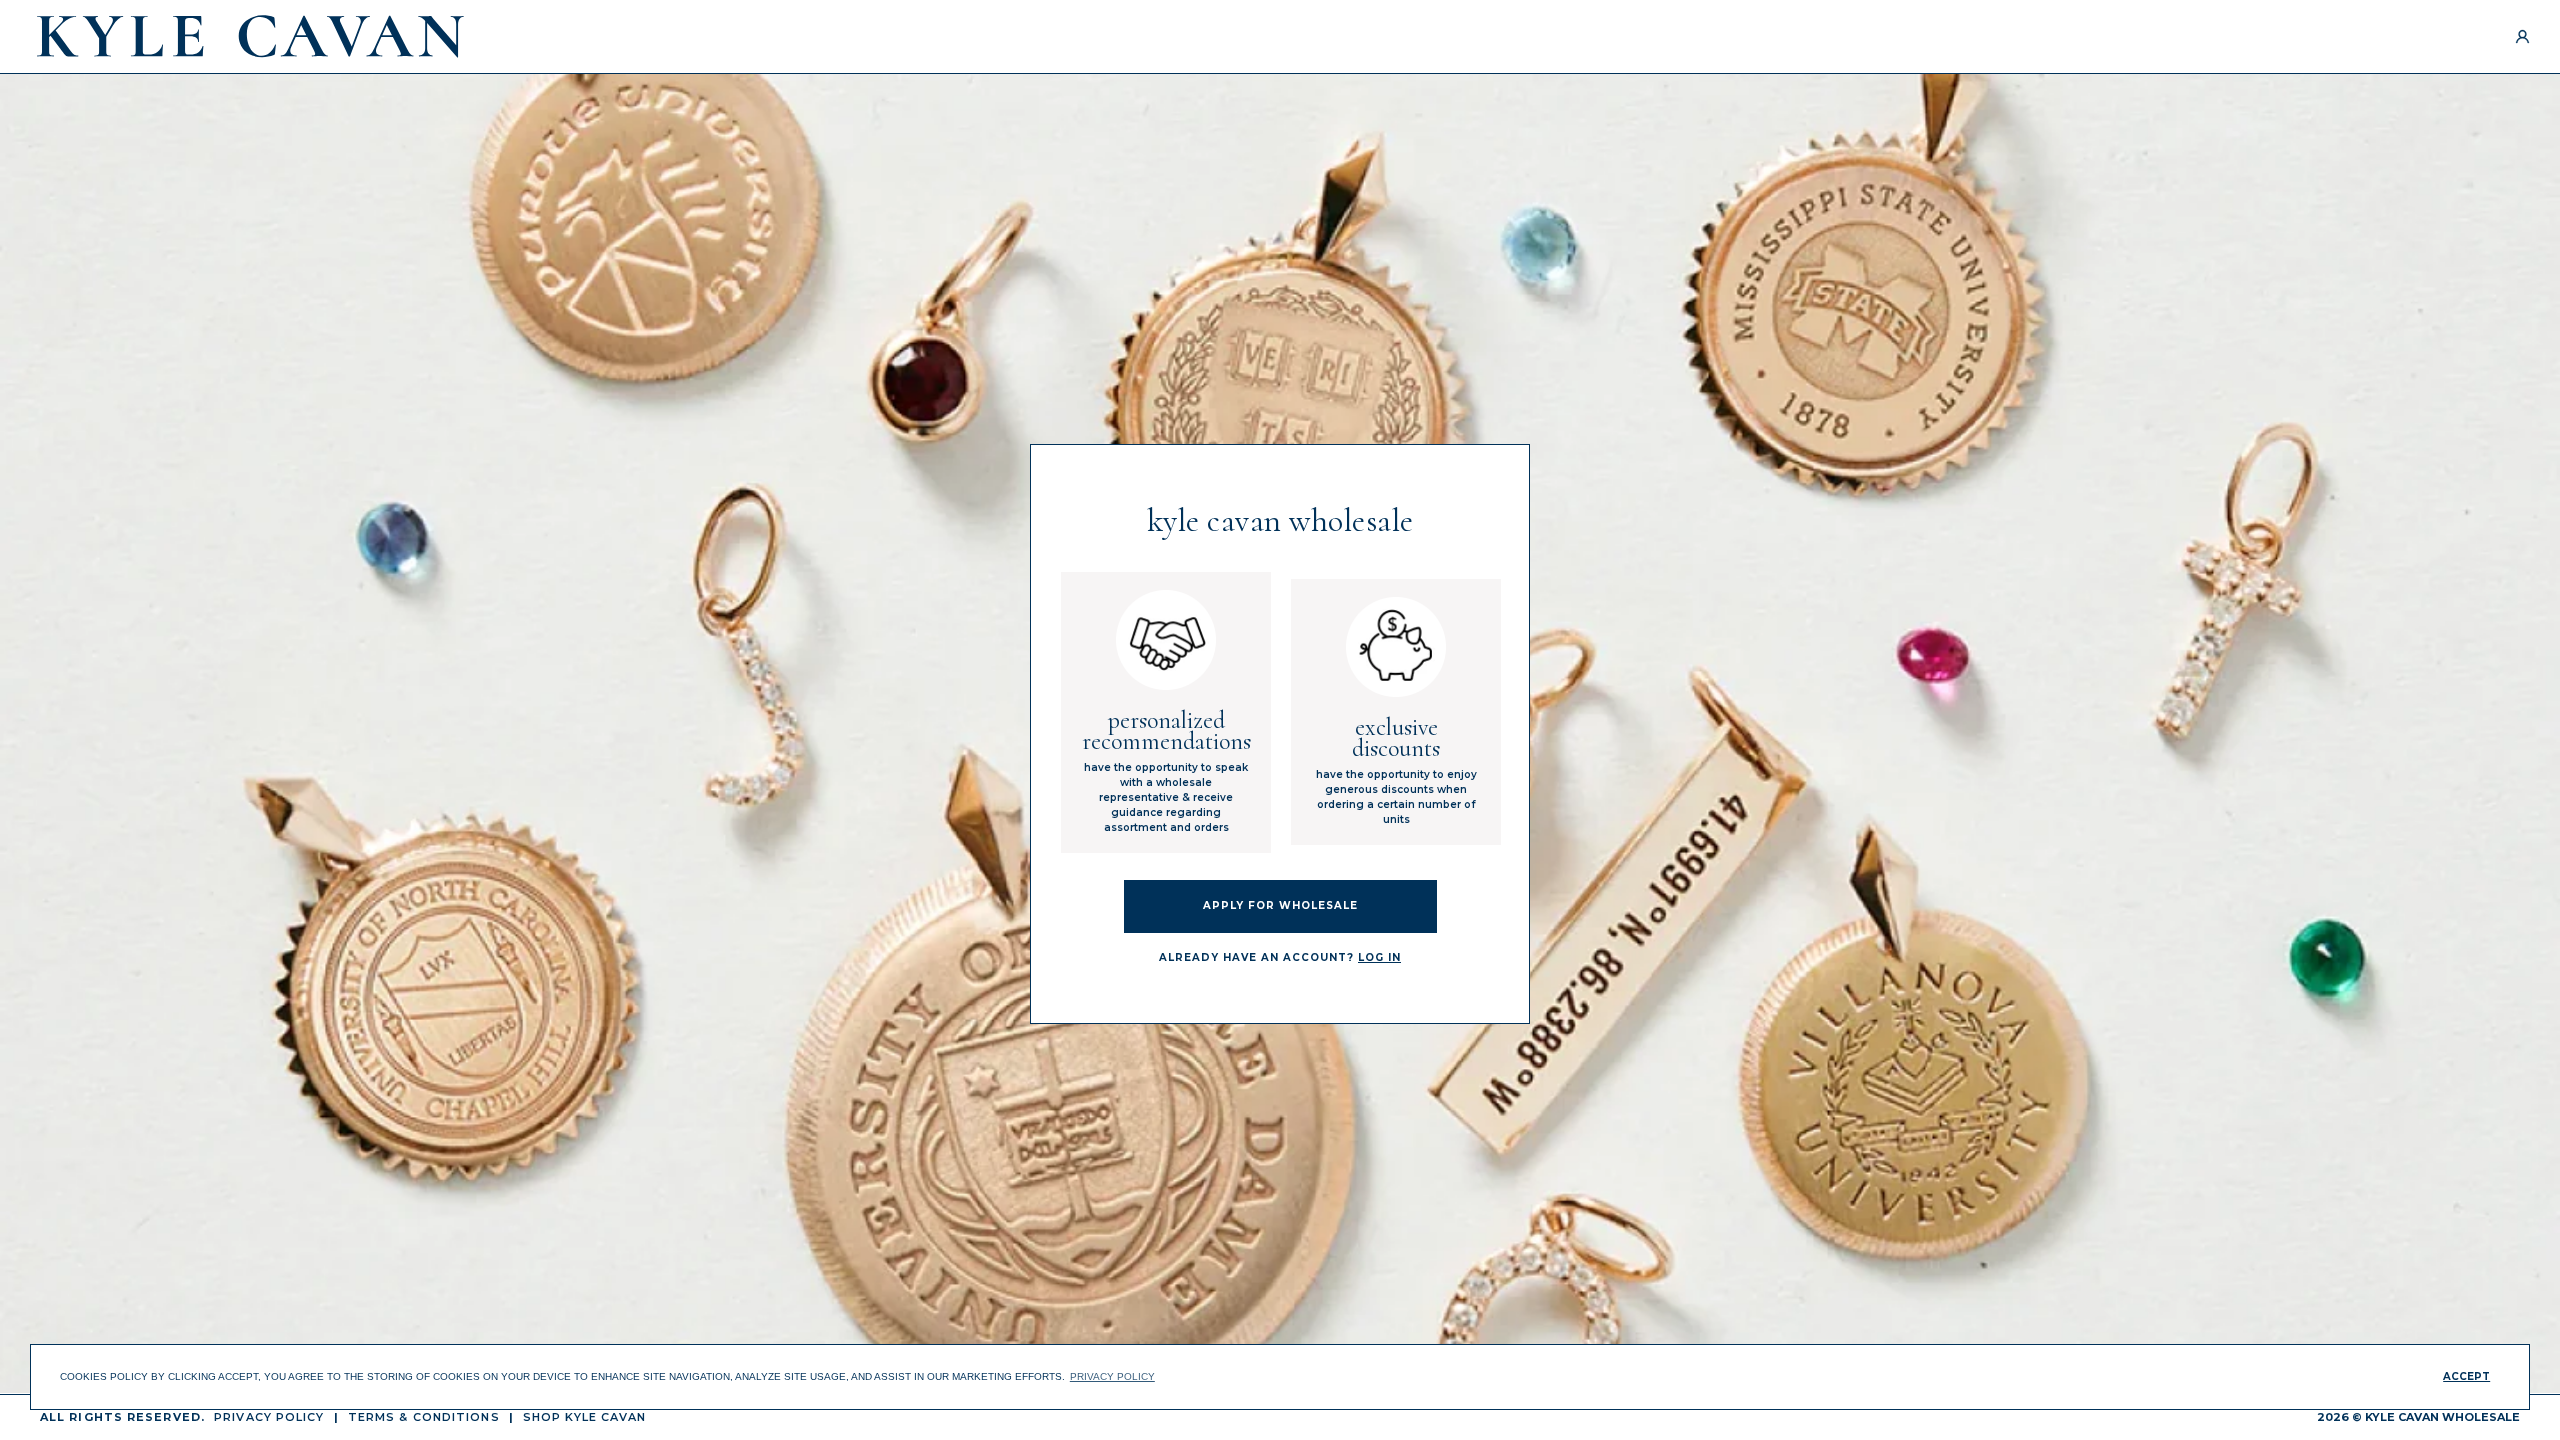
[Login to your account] (2522, 36)
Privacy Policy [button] (1112, 1376)
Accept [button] (2466, 1376)
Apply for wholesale (1280, 905)
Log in (1379, 957)
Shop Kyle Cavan (585, 1417)
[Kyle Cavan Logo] (250, 36)
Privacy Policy (269, 1417)
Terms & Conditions (424, 1417)
